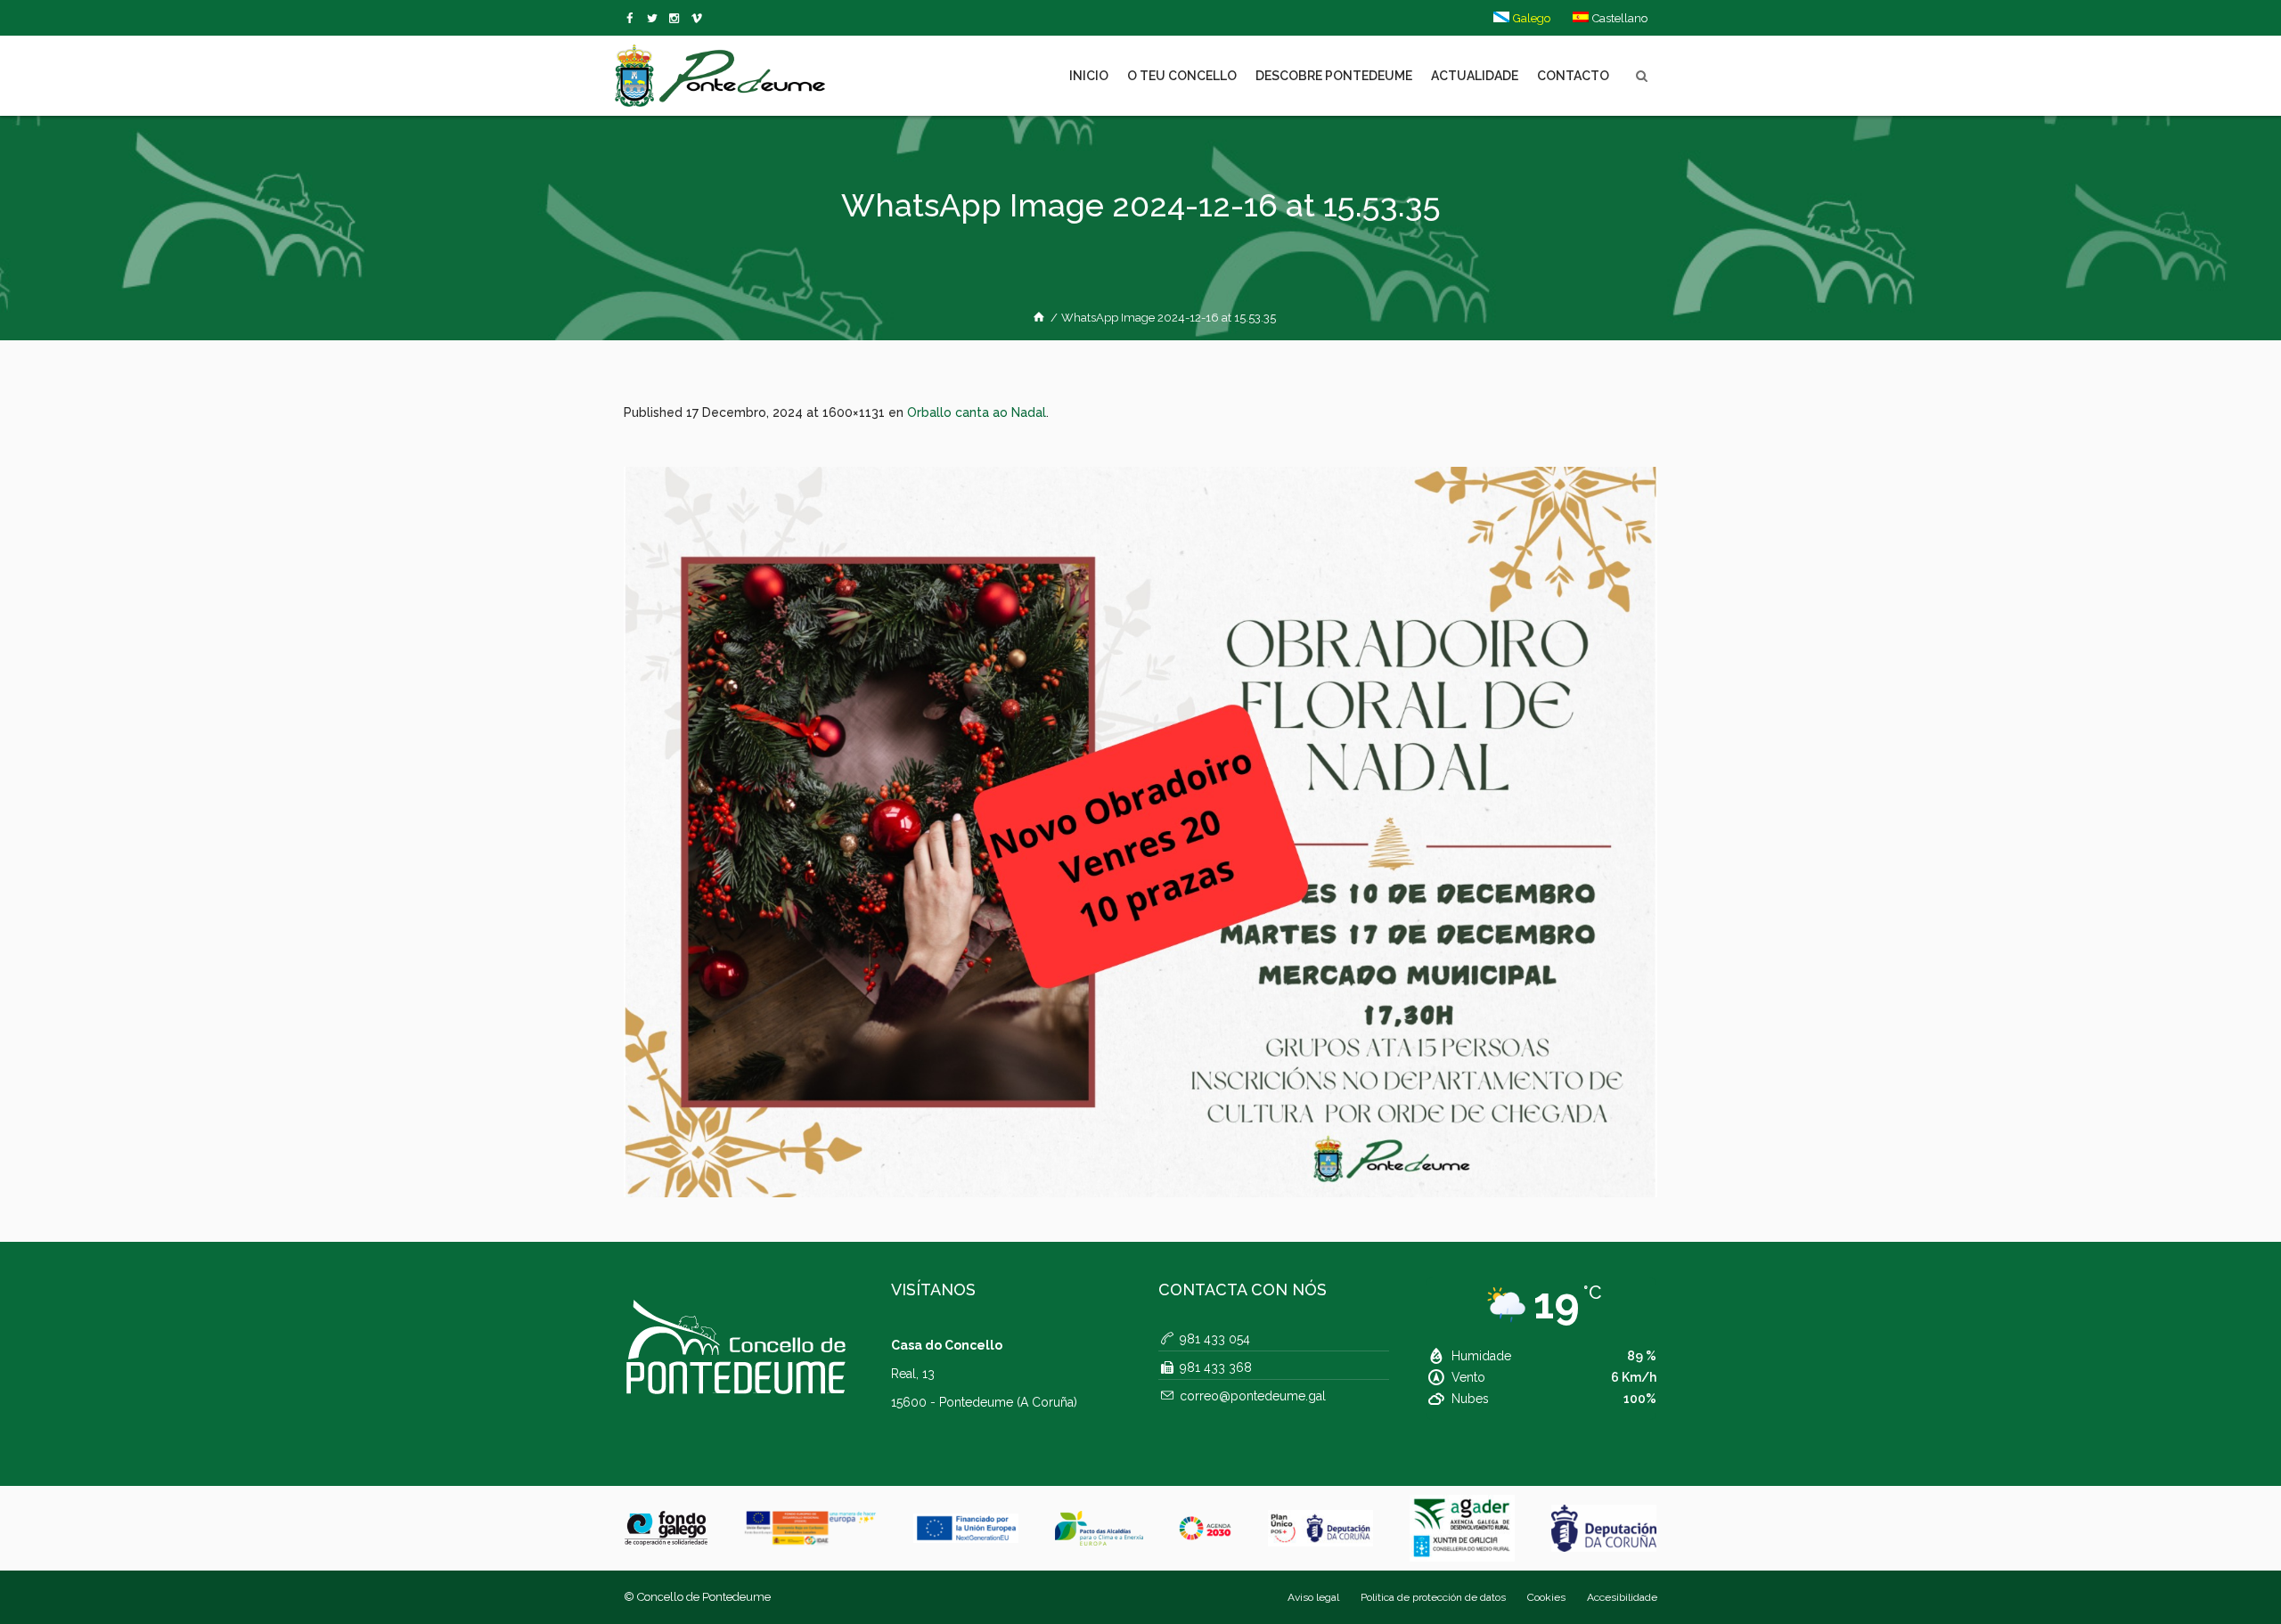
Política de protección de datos (1433, 1597)
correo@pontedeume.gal (1253, 1396)
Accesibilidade (1622, 1597)
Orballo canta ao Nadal (977, 412)
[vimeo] (655, 19)
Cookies (1546, 1597)
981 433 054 (1215, 1339)
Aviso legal (1313, 1597)
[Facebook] (633, 19)
